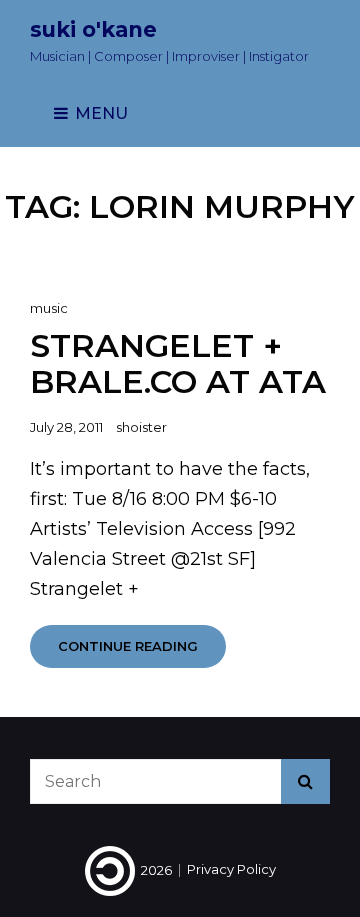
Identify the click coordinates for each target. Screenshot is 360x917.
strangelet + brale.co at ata (178, 363)
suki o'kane (93, 29)
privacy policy (231, 870)
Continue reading (142, 652)
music (49, 308)
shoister (141, 427)
